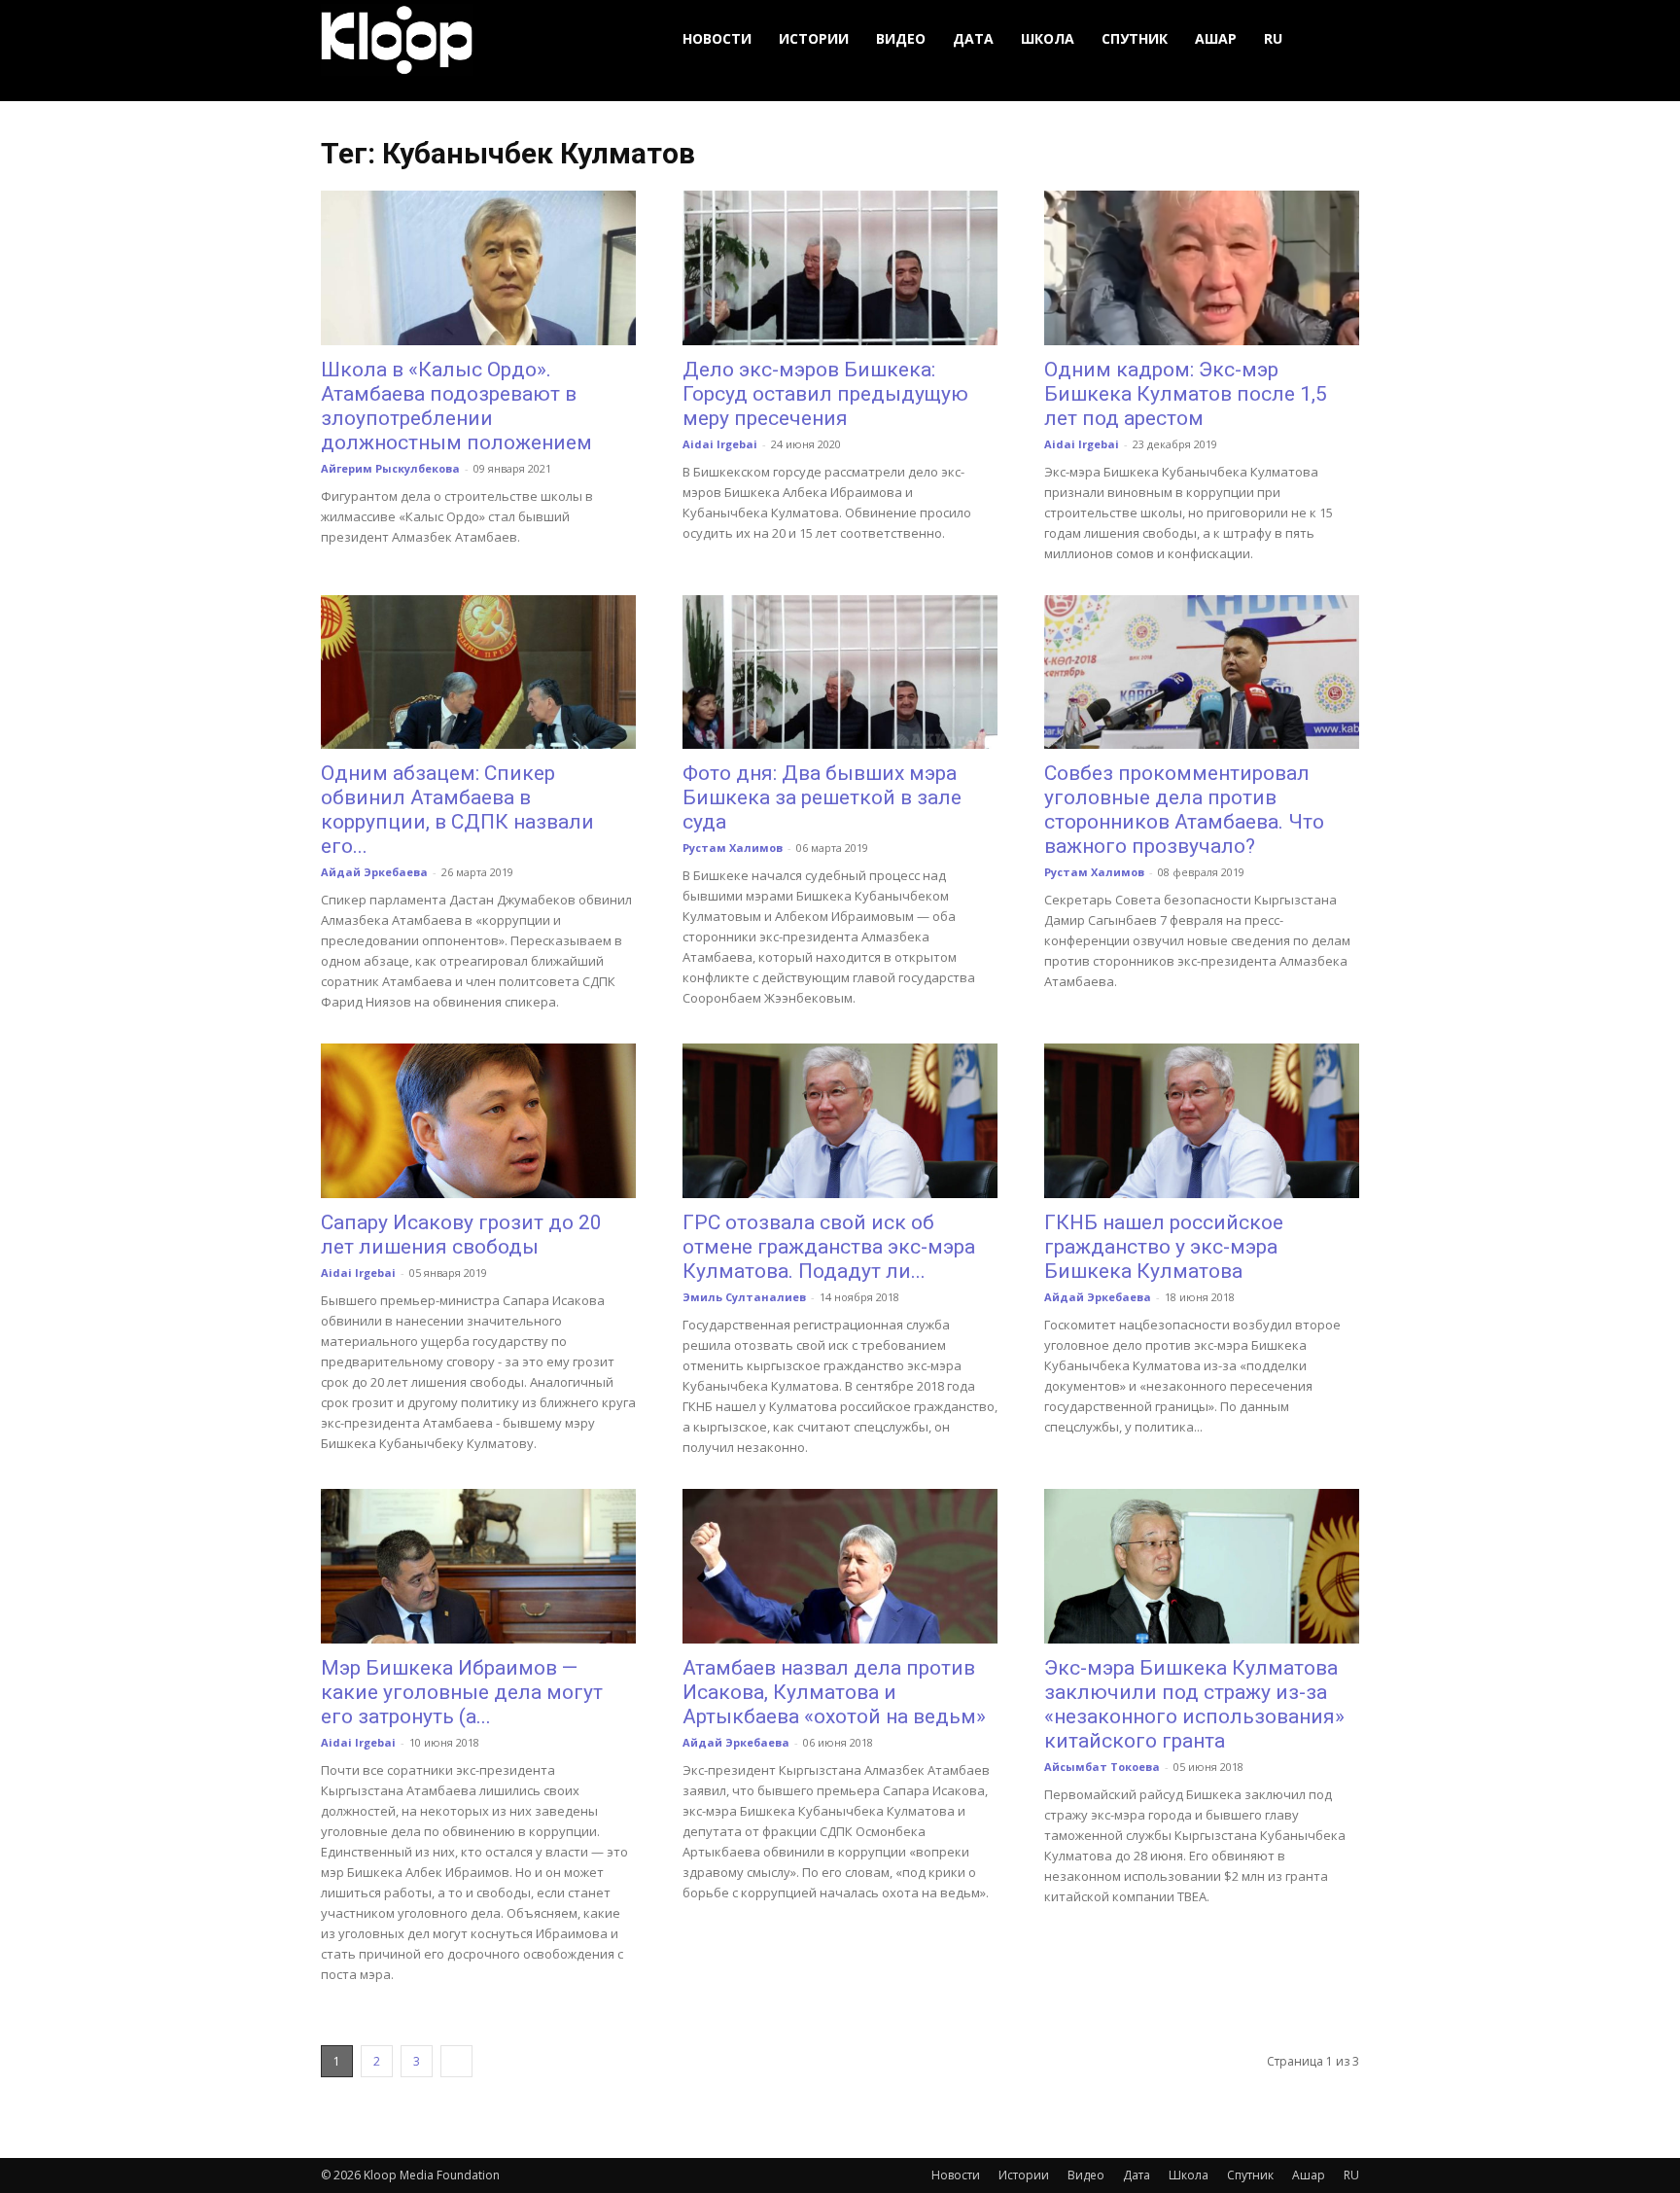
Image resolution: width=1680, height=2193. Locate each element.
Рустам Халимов (733, 848)
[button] (1336, 39)
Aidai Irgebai (720, 444)
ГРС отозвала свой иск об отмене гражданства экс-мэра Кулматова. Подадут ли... (829, 1247)
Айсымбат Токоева (1102, 1767)
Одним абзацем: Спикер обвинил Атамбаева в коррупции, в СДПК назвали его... (457, 810)
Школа (1048, 38)
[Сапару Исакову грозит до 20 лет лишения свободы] (478, 1121)
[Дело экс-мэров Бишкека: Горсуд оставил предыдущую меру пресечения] (840, 268)
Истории (814, 38)
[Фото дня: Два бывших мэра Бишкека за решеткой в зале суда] (840, 672)
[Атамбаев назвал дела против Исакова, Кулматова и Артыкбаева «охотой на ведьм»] (840, 1566)
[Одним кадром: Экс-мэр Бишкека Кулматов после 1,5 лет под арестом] (1202, 268)
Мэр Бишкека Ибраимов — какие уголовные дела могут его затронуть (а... (462, 1692)
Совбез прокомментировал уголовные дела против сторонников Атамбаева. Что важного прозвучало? (1184, 810)
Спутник (1135, 38)
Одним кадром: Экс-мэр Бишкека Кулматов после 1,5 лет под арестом (1186, 394)
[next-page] (456, 2061)
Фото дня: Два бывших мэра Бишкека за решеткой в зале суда (822, 797)
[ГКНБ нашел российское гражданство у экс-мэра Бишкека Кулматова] (1202, 1121)
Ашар (1216, 38)
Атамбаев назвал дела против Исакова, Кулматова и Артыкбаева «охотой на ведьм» (834, 1692)
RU (1273, 38)
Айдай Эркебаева (374, 872)
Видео (901, 38)
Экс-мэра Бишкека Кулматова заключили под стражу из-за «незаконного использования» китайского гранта (1194, 1704)
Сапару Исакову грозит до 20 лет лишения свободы (461, 1235)
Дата (973, 38)
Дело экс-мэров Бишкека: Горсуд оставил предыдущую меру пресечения (825, 394)
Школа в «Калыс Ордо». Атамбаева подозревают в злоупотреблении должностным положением (456, 406)
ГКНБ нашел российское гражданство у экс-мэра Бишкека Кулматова (1164, 1247)
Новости (717, 38)
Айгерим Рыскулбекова (390, 468)
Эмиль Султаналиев (744, 1297)
